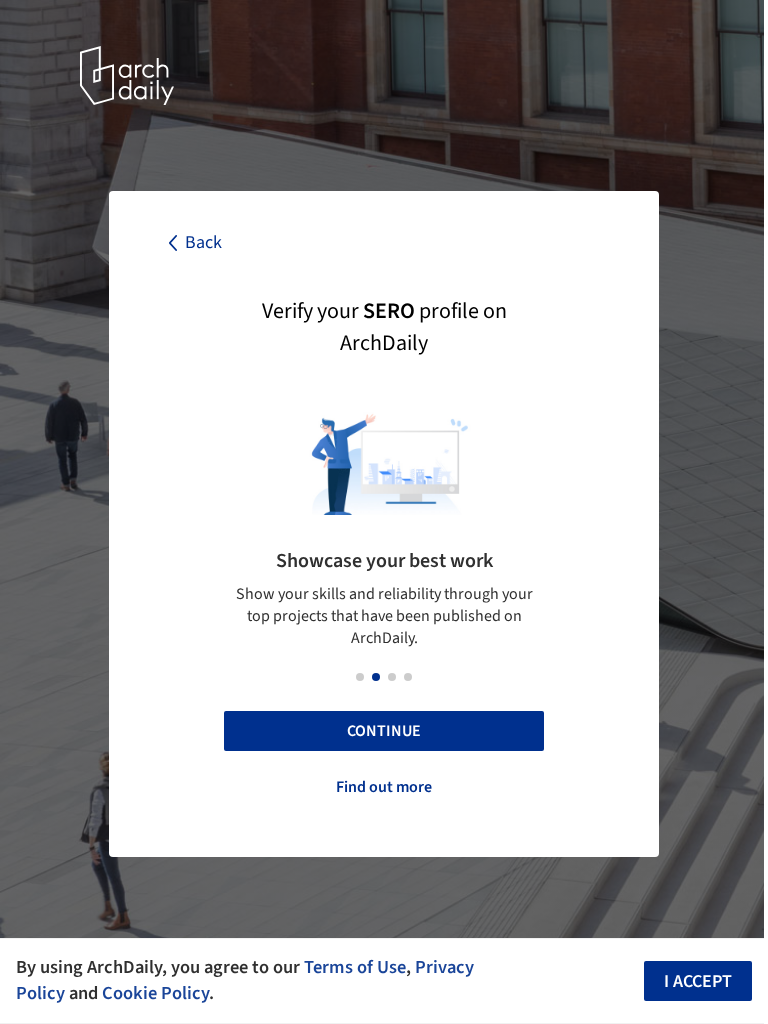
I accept (698, 981)
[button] (360, 677)
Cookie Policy (155, 993)
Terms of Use (355, 967)
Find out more (384, 787)
